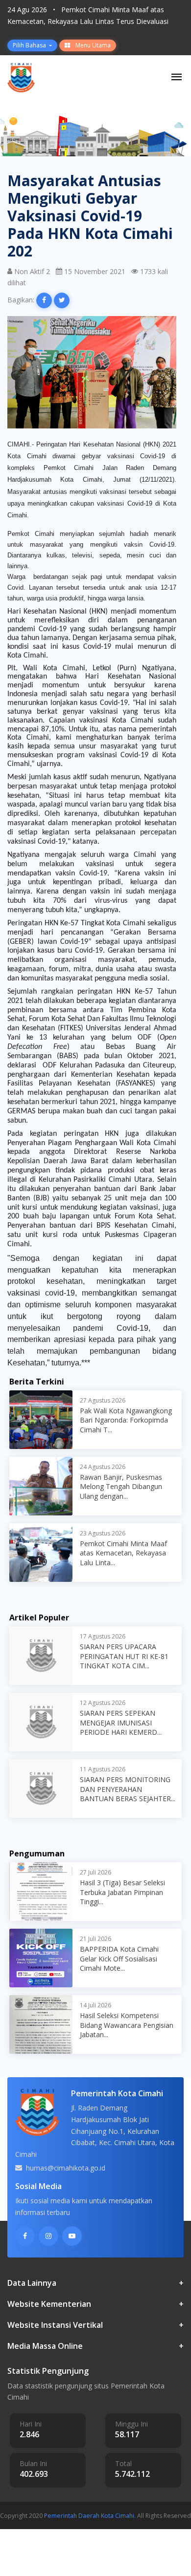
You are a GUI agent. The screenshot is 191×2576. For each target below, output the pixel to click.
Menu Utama (92, 45)
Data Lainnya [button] (95, 2283)
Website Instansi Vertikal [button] (95, 2325)
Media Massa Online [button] (95, 2346)
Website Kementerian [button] (95, 2304)
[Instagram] (48, 2236)
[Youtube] (72, 2236)
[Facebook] (25, 2236)
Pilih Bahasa (30, 45)
